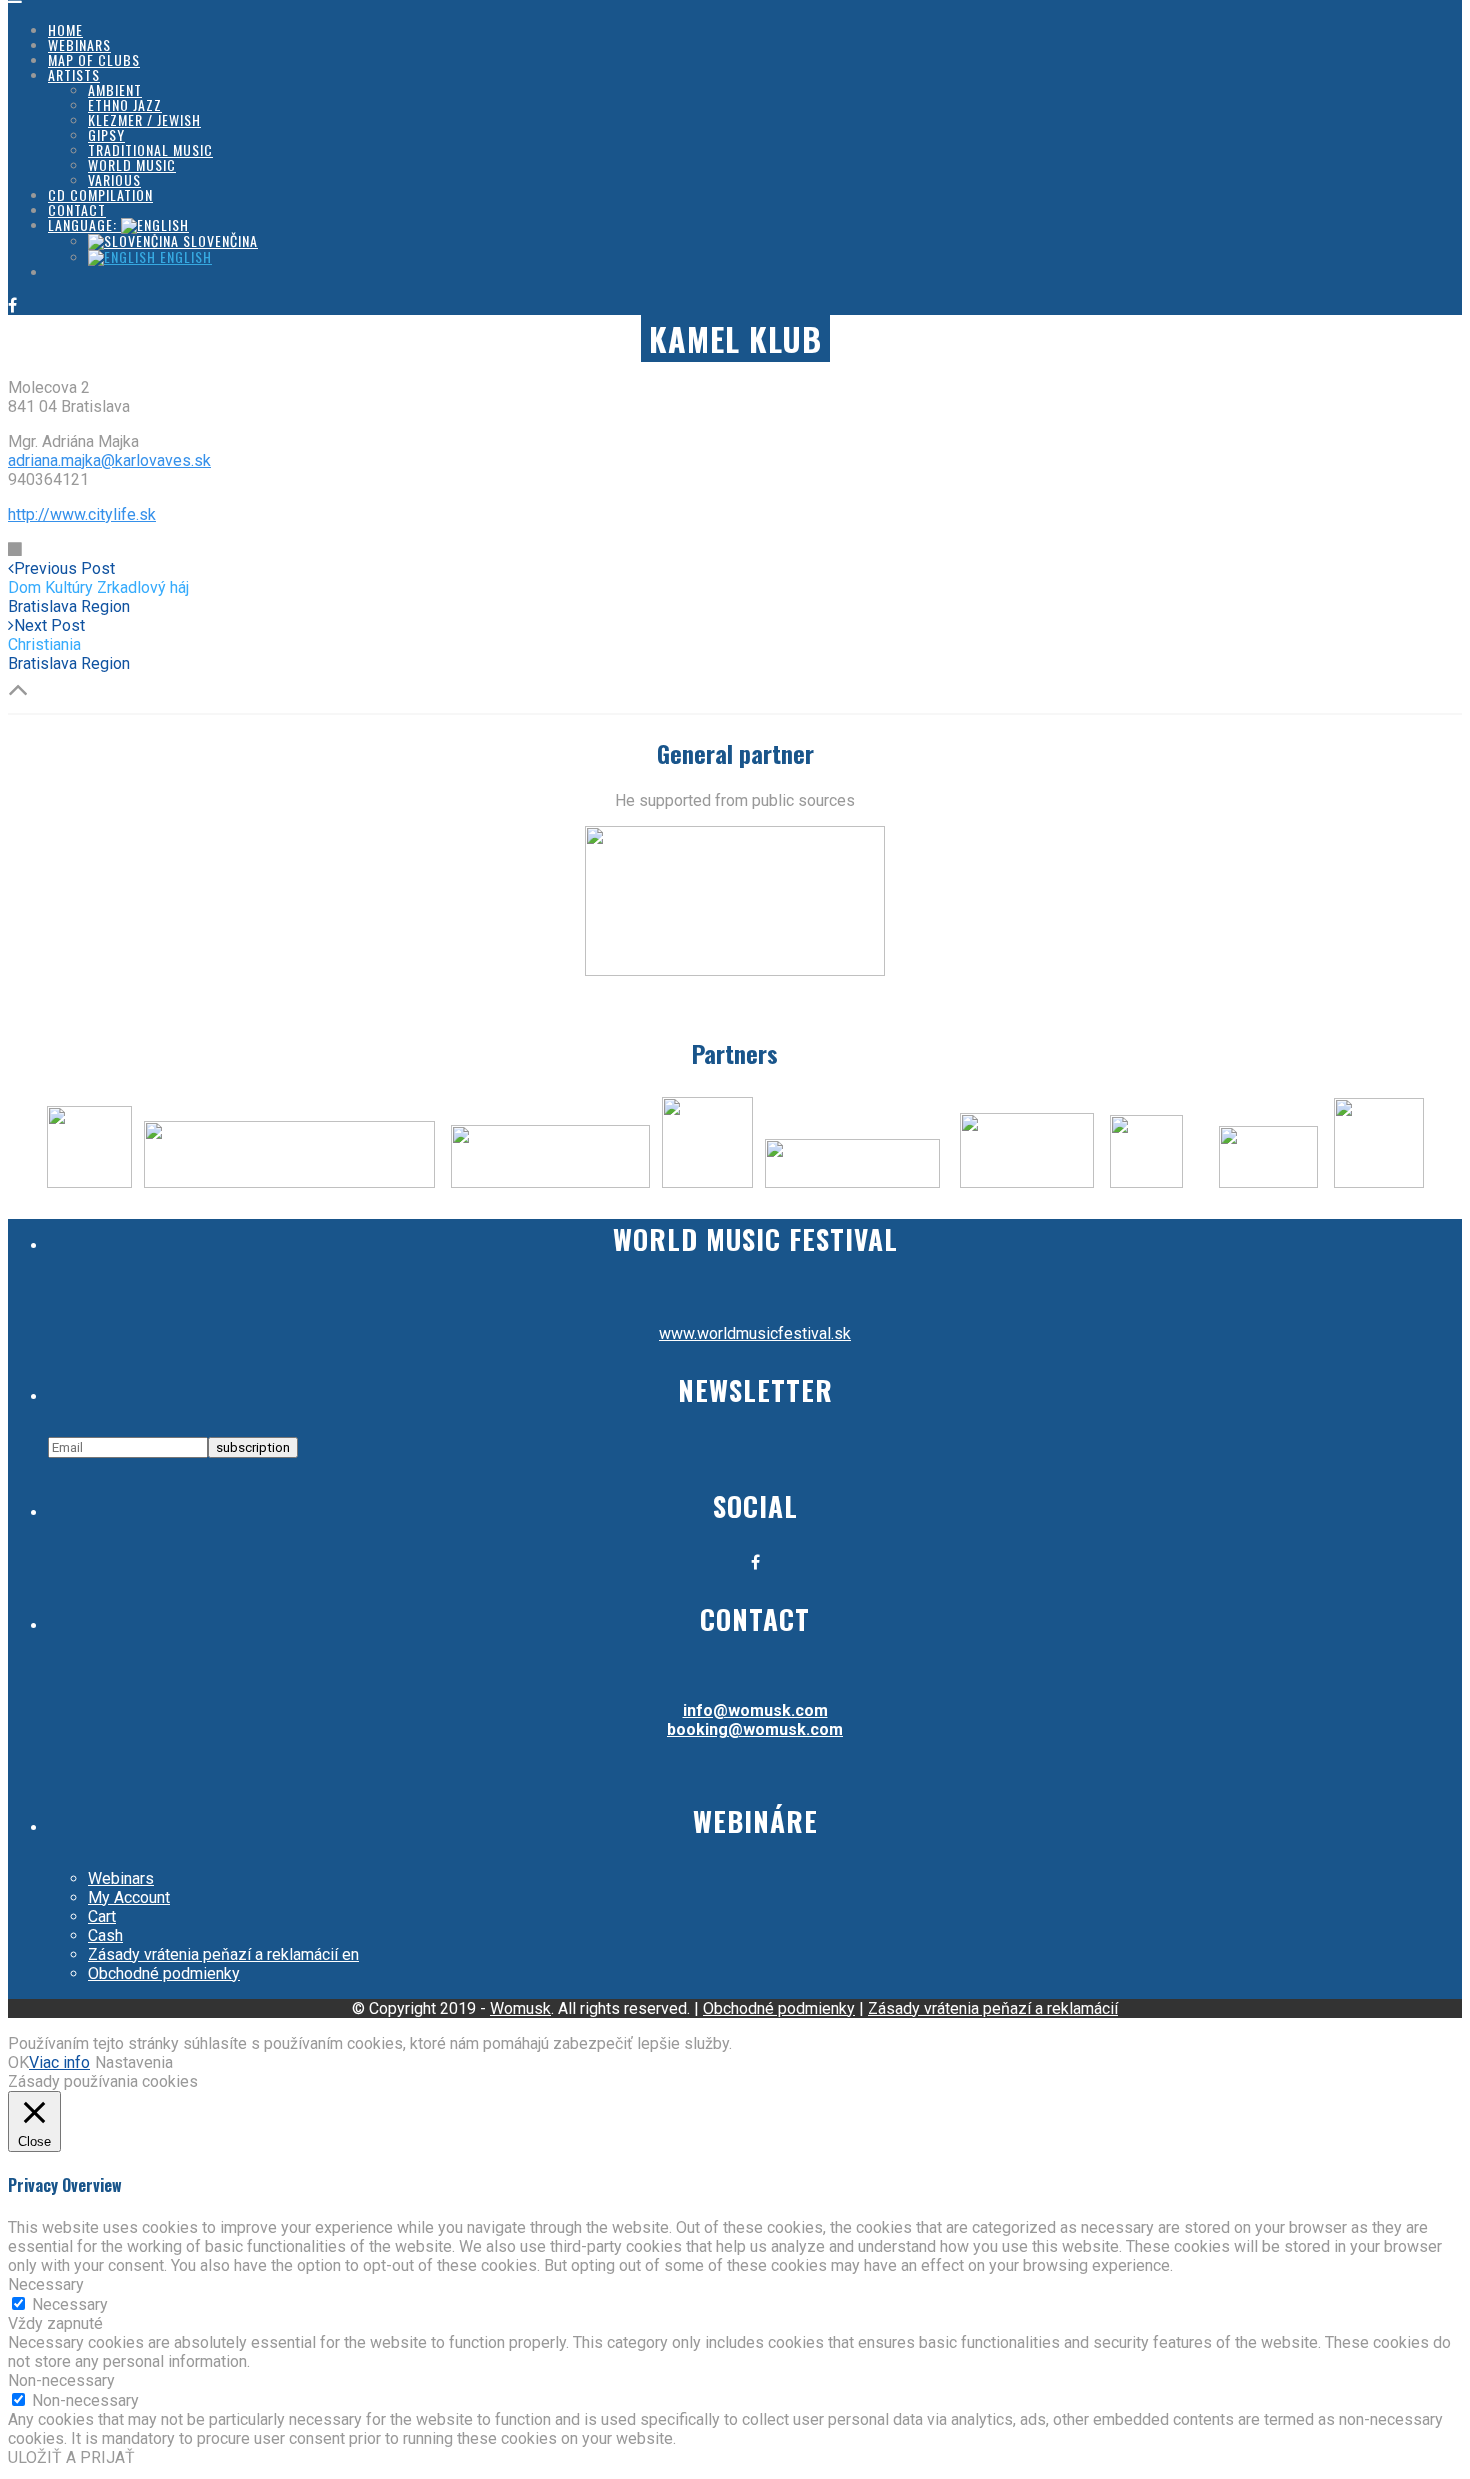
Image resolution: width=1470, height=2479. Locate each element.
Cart (102, 1916)
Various (114, 179)
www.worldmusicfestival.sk (755, 1333)
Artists (74, 74)
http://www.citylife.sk (82, 514)
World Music (132, 164)
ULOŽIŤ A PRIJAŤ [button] (71, 2457)
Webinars (79, 44)
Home (65, 29)
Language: (84, 224)
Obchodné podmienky (164, 1973)
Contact (77, 209)
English (184, 256)
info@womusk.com (755, 1710)
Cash (105, 1935)
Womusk (520, 2008)
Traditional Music (150, 149)
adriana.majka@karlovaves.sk (109, 460)
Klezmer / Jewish (144, 119)
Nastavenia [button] (134, 2062)
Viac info (59, 2062)
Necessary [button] (46, 2284)
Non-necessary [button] (61, 2380)
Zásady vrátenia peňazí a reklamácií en (223, 1954)
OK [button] (18, 2062)
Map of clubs (94, 59)
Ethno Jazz (125, 104)
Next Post (46, 635)
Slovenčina (218, 240)
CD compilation (100, 194)
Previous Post (98, 578)
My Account (129, 1897)
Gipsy (106, 134)
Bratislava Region (69, 606)
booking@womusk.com (755, 1729)
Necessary (70, 2304)
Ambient (115, 89)
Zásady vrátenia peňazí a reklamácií (993, 2008)
